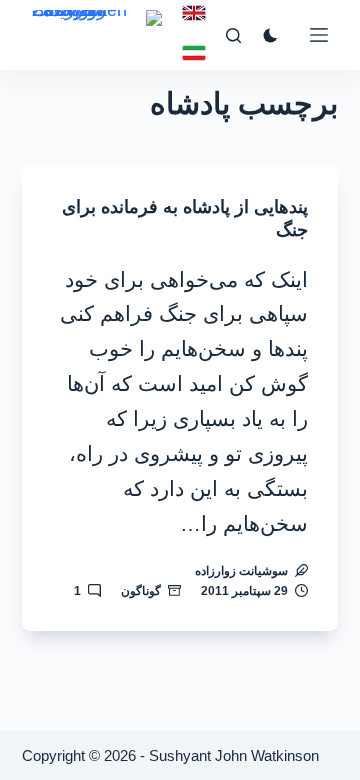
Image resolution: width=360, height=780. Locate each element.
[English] (194, 13)
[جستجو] (233, 35)
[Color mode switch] (270, 35)
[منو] (319, 35)
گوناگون (141, 591)
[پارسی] (194, 53)
